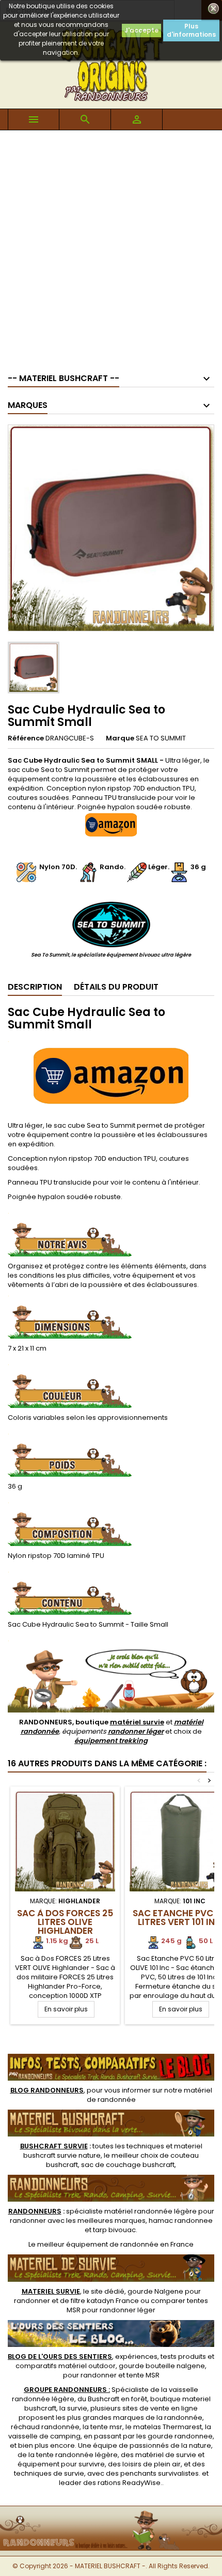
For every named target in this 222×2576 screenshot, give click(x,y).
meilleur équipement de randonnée (98, 2244)
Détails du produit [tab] (116, 987)
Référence (26, 738)
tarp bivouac (114, 2230)
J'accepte (141, 30)
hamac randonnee (181, 2221)
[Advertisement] (111, 247)
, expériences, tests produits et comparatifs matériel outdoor (111, 2361)
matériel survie (137, 1722)
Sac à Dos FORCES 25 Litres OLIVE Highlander (65, 1922)
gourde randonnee (180, 2436)
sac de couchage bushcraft (128, 2165)
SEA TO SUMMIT (161, 738)
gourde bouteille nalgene (162, 2366)
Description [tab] (35, 987)
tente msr (106, 2427)
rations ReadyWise (129, 2483)
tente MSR (143, 2375)
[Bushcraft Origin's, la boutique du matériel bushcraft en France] (111, 2513)
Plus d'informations (191, 30)
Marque (120, 738)
